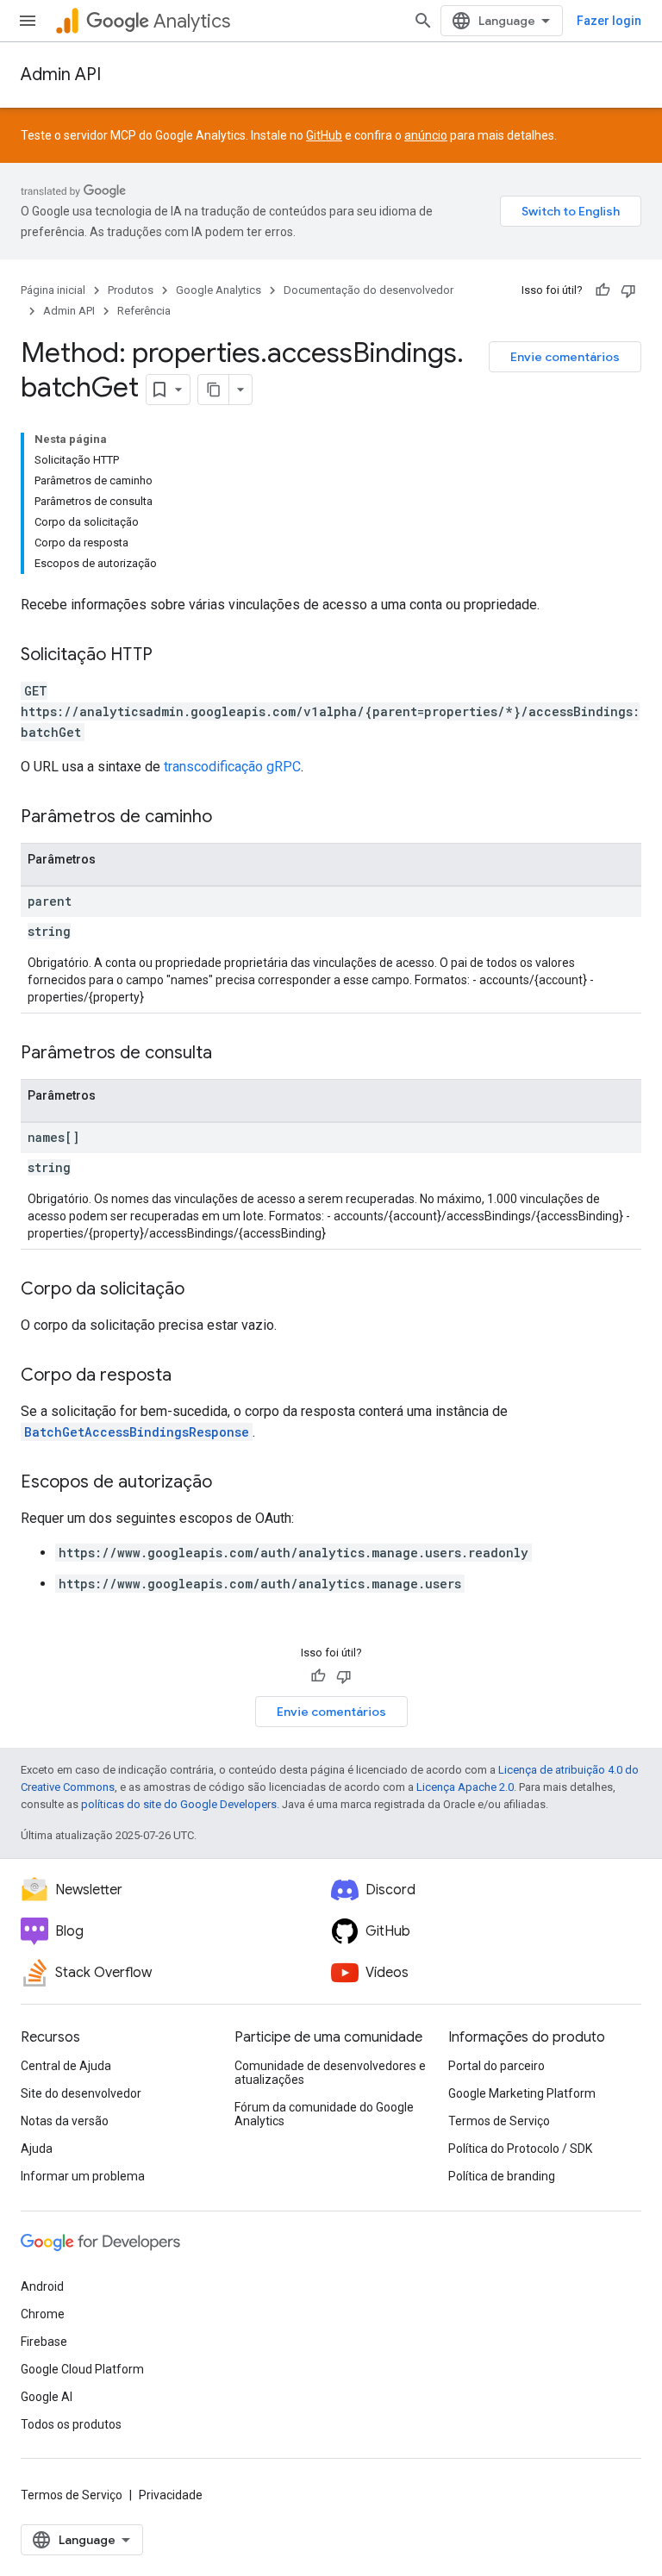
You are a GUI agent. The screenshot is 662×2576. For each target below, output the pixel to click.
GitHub (324, 135)
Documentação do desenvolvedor (368, 290)
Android (42, 2286)
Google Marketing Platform (522, 2093)
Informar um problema (83, 2176)
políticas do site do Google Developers (179, 1804)
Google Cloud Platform (82, 2369)
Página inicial (53, 290)
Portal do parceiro (496, 2066)
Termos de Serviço (499, 2121)
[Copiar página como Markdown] (214, 390)
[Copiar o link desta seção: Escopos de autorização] (229, 1483)
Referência (144, 311)
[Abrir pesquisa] (423, 21)
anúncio (426, 135)
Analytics (192, 21)
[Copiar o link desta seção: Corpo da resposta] (189, 1376)
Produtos (131, 290)
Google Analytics (219, 290)
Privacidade (171, 2495)
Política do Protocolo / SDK (520, 2149)
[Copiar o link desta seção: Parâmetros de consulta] (229, 1054)
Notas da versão (65, 2121)
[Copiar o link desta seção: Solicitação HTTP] (170, 656)
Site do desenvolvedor (81, 2093)
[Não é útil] (628, 290)
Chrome (43, 2314)
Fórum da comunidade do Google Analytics (324, 2114)
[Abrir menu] (28, 21)
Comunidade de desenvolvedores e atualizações (330, 2073)
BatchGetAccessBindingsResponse (137, 1432)
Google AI (47, 2397)
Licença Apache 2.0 (465, 1787)
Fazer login (609, 21)
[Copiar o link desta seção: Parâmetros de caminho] (229, 818)
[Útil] (603, 290)
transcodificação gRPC (232, 767)
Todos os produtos (71, 2424)
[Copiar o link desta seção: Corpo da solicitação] (202, 1290)
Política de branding (502, 2176)
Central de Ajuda (66, 2066)
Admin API (61, 75)
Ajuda (37, 2149)
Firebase (44, 2342)
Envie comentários (565, 357)
